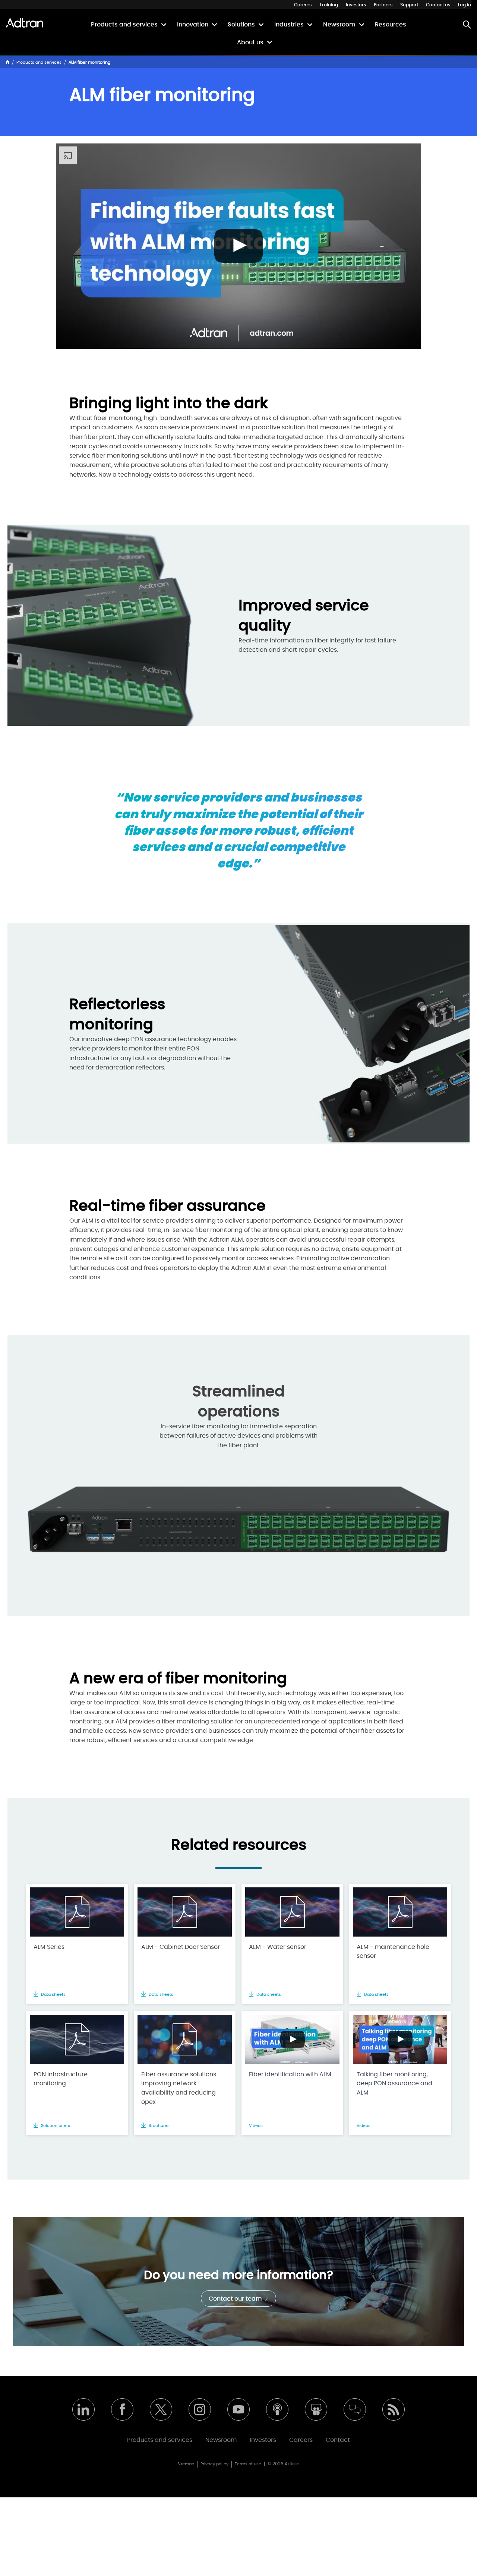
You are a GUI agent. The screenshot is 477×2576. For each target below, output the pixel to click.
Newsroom (339, 25)
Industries (289, 25)
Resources (391, 25)
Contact (338, 2440)
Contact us (438, 5)
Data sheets (53, 1995)
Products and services (124, 25)
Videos (256, 2126)
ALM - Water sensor (278, 1947)
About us (250, 42)
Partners (383, 5)
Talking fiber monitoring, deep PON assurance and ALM (394, 2084)
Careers (303, 5)
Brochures (159, 2126)
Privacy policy (214, 2464)
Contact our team (236, 2299)
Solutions (241, 25)
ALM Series (49, 1947)
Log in (465, 5)
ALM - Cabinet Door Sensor (181, 1947)
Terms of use (248, 2464)
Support (409, 5)
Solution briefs (55, 2126)
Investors (356, 5)
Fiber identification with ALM (290, 2074)
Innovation (193, 25)
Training (329, 5)
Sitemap (186, 2464)
